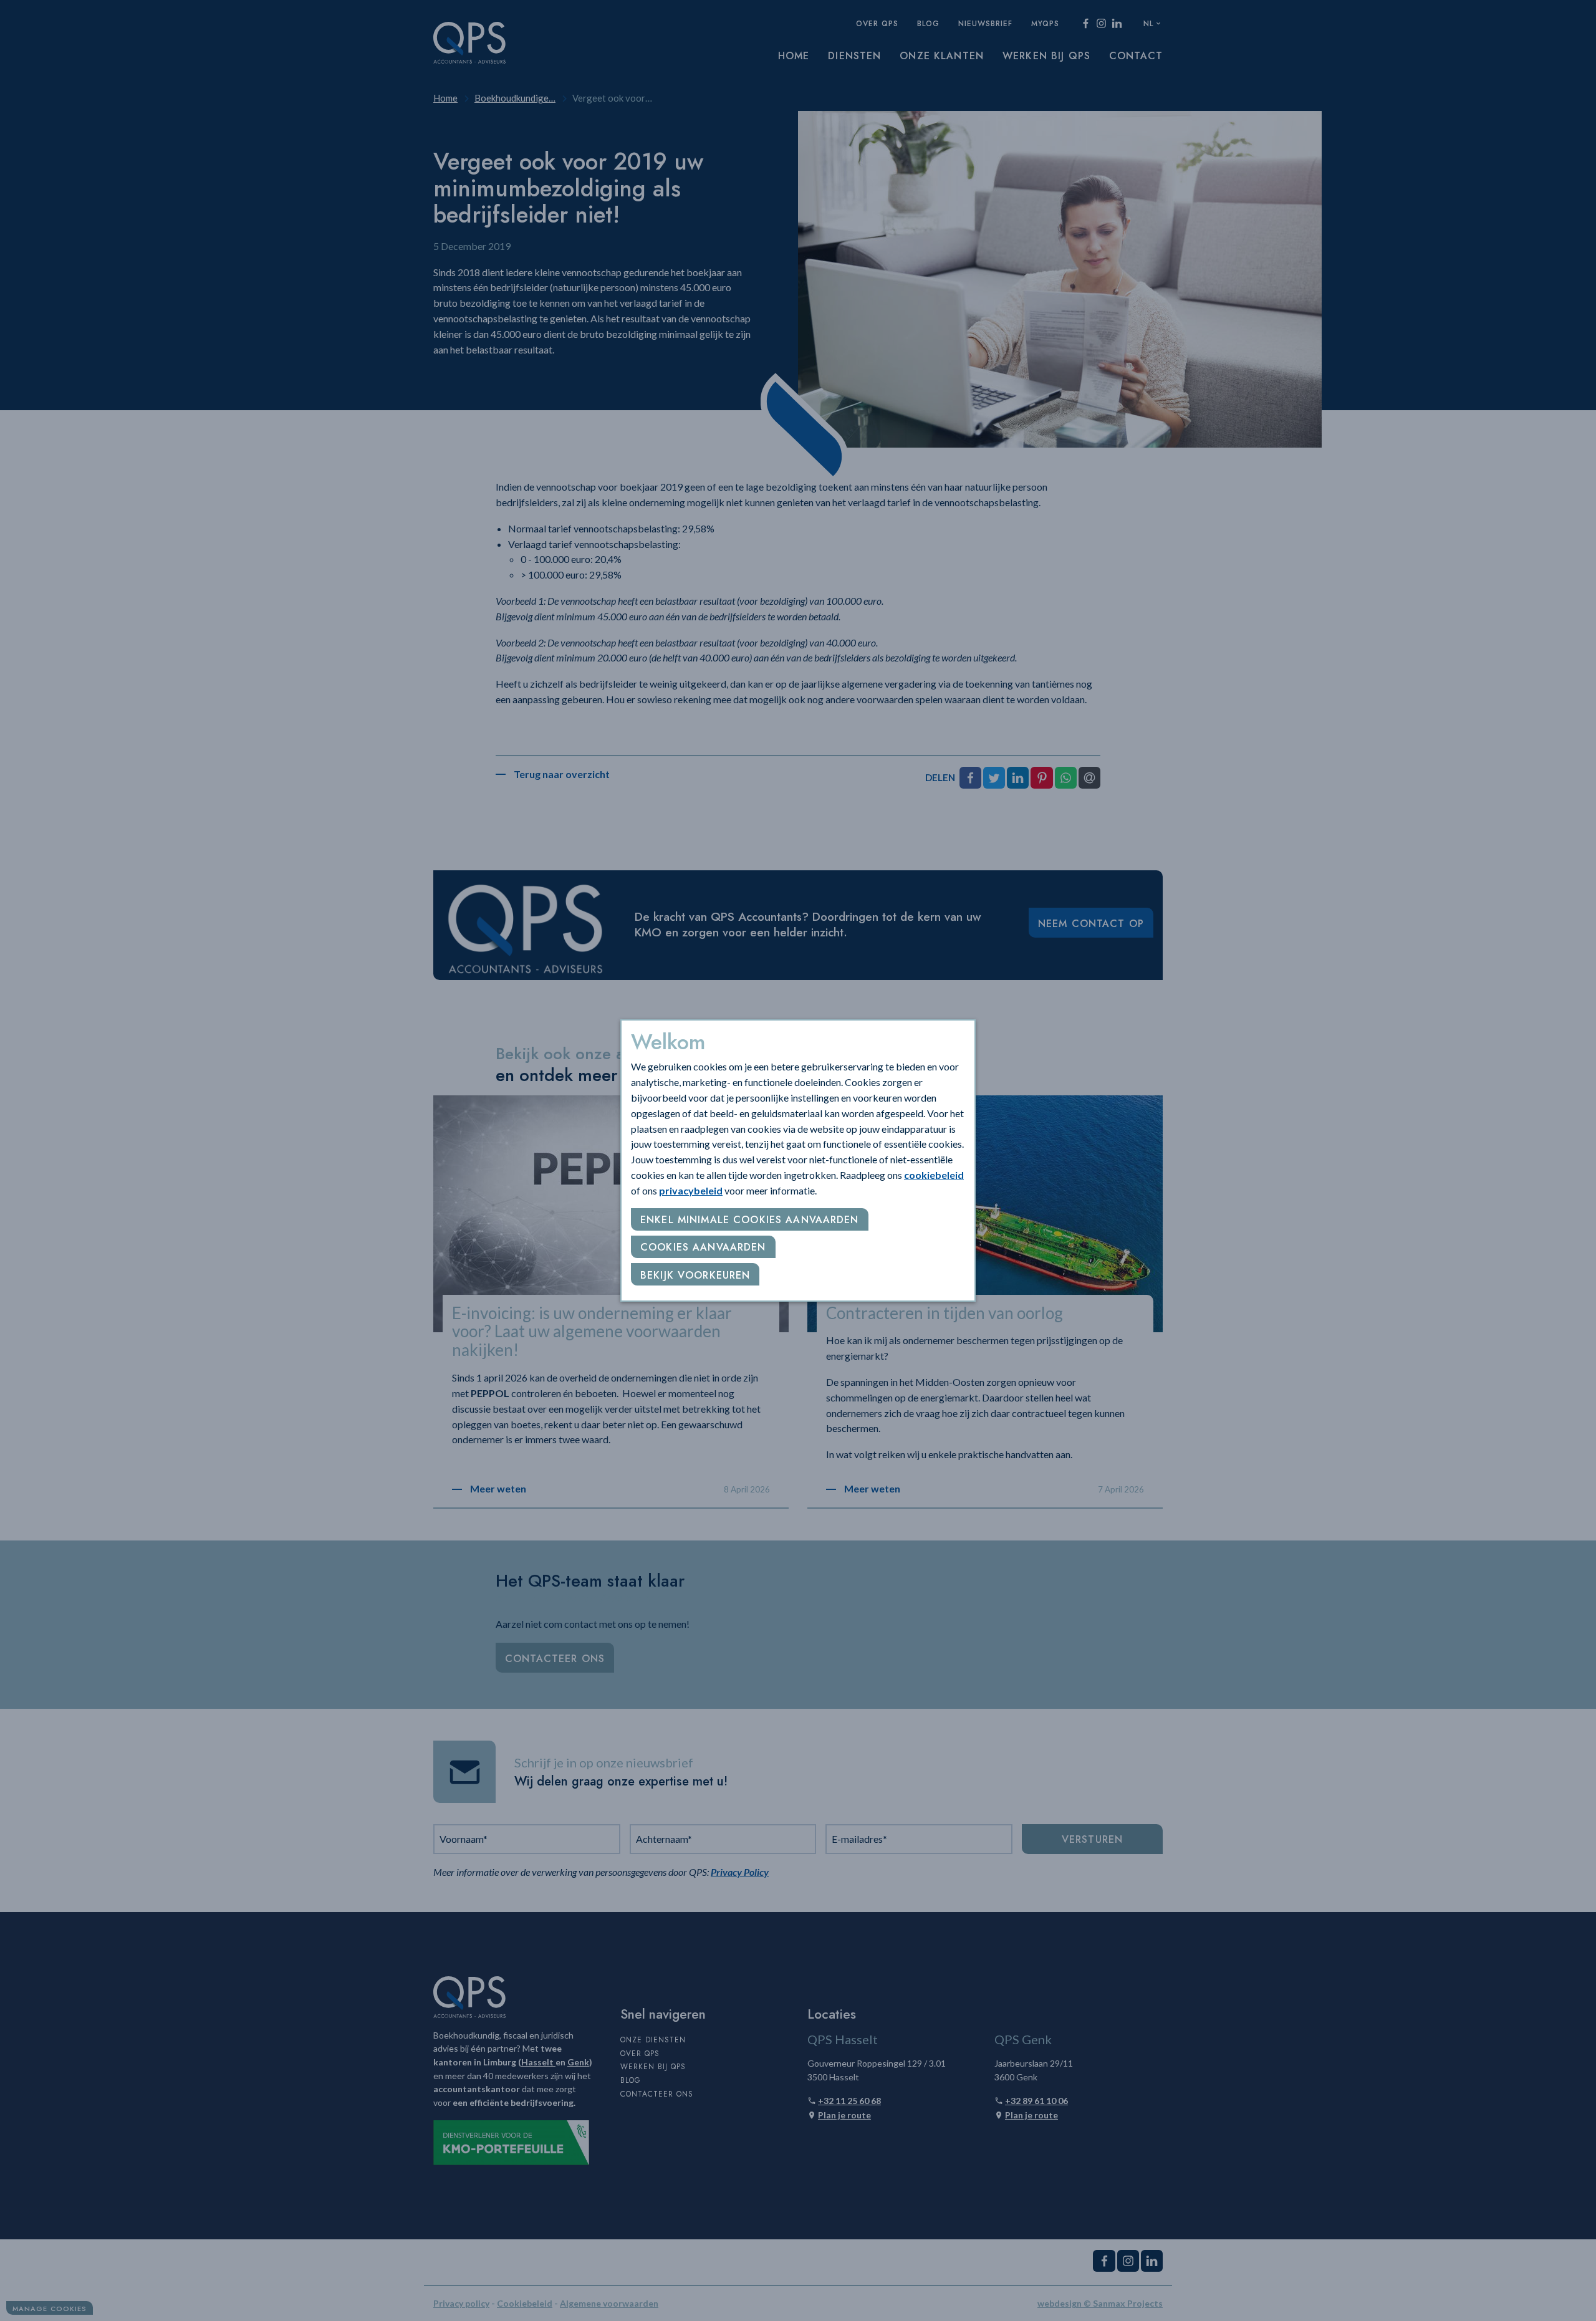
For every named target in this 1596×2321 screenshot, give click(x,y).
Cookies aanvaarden (703, 1247)
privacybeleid (691, 1190)
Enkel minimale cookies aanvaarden (750, 1220)
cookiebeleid (934, 1175)
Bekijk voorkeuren (695, 1275)
